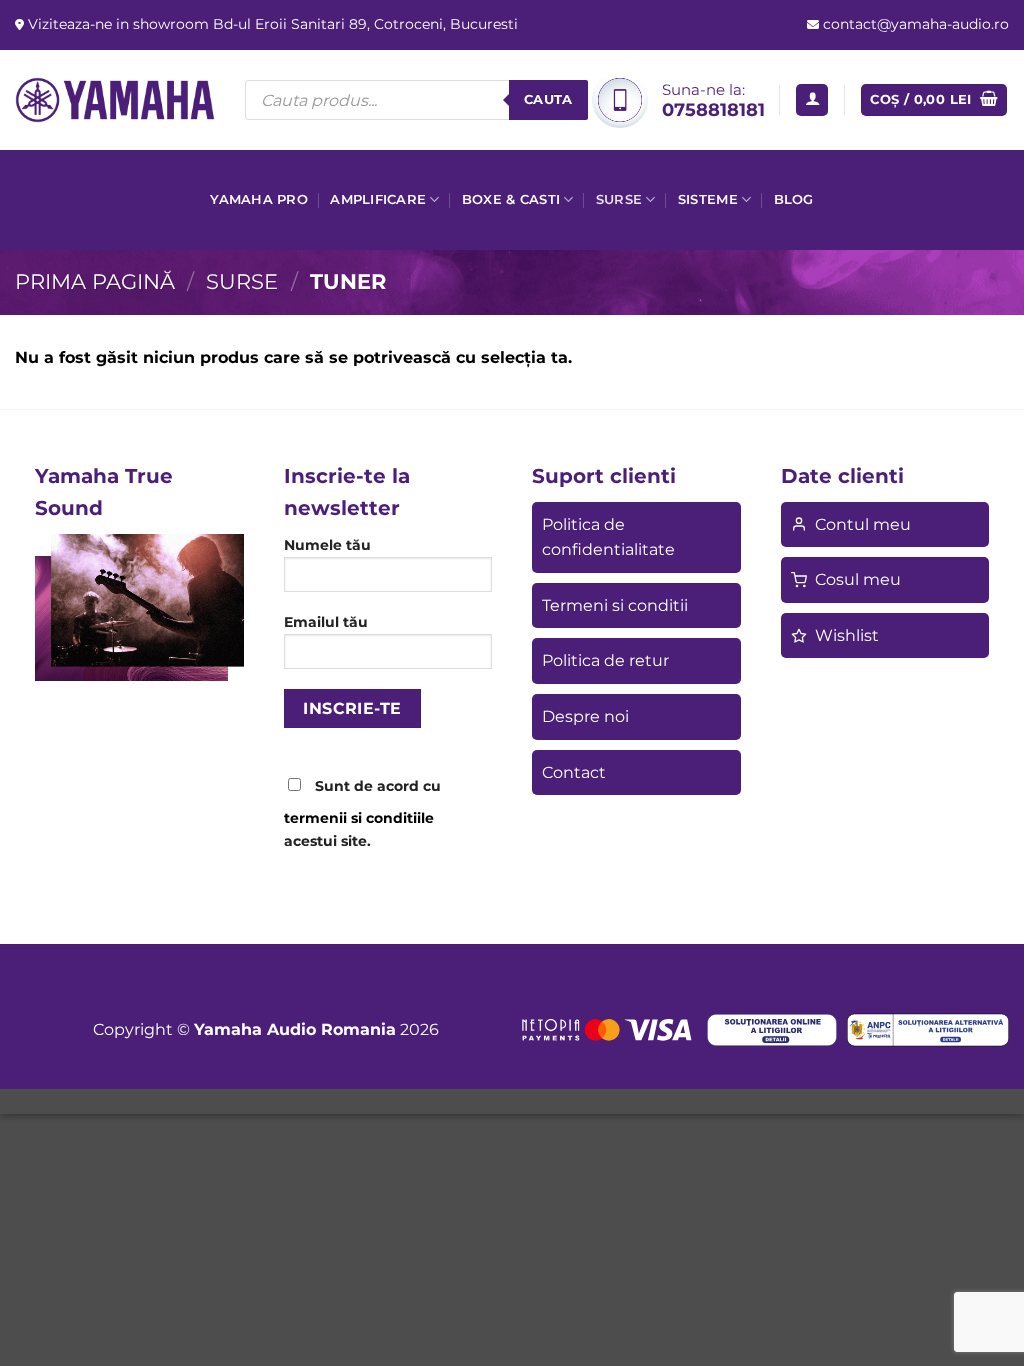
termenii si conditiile (359, 818)
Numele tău (327, 545)
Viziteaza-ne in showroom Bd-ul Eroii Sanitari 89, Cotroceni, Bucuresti (271, 24)
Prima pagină (95, 281)
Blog (794, 199)
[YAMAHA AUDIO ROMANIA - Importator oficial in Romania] (115, 99)
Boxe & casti (511, 199)
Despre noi (585, 716)
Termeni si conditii (615, 605)
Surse (619, 199)
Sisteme (708, 199)
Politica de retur (605, 660)
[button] (812, 100)
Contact (574, 772)
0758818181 (713, 109)
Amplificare (378, 199)
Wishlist (847, 635)
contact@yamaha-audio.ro (914, 24)
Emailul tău (326, 622)
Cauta (548, 99)
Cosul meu (858, 579)
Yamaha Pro (259, 199)
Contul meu (863, 524)
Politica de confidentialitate (608, 537)
